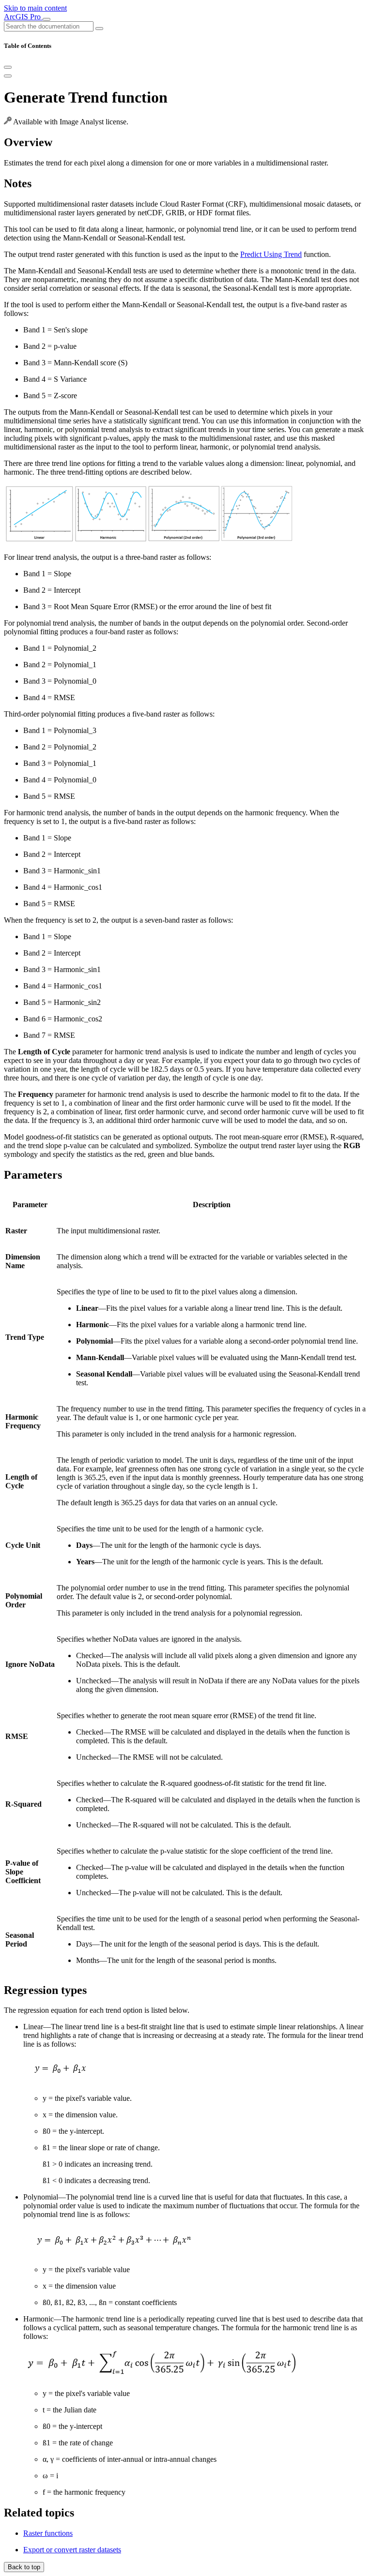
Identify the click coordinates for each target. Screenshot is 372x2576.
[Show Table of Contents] (8, 76)
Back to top (24, 2567)
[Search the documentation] (99, 29)
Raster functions (48, 2533)
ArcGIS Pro (23, 17)
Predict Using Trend (271, 254)
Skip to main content (35, 8)
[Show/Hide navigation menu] (46, 19)
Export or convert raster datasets (72, 2550)
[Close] (8, 67)
